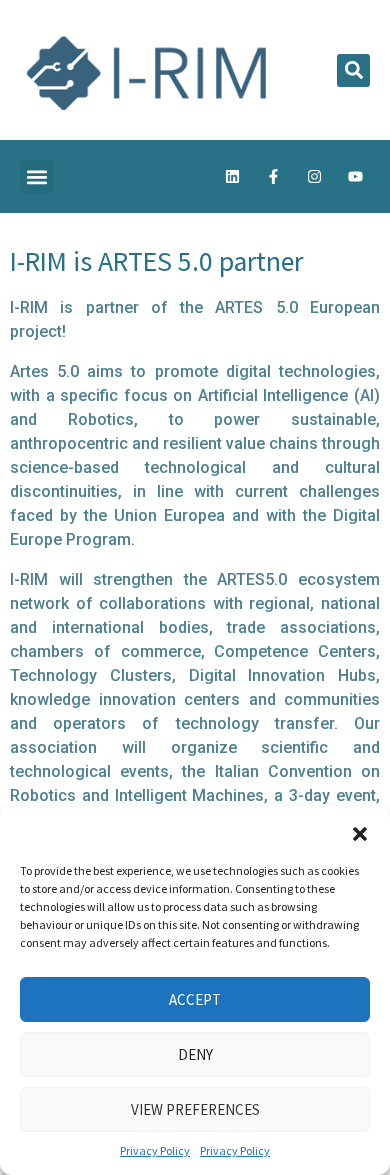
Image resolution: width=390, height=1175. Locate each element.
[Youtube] (355, 177)
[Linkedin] (232, 177)
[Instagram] (314, 177)
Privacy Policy (155, 1150)
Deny (195, 1054)
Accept (195, 999)
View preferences (195, 1109)
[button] (360, 832)
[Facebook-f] (273, 177)
